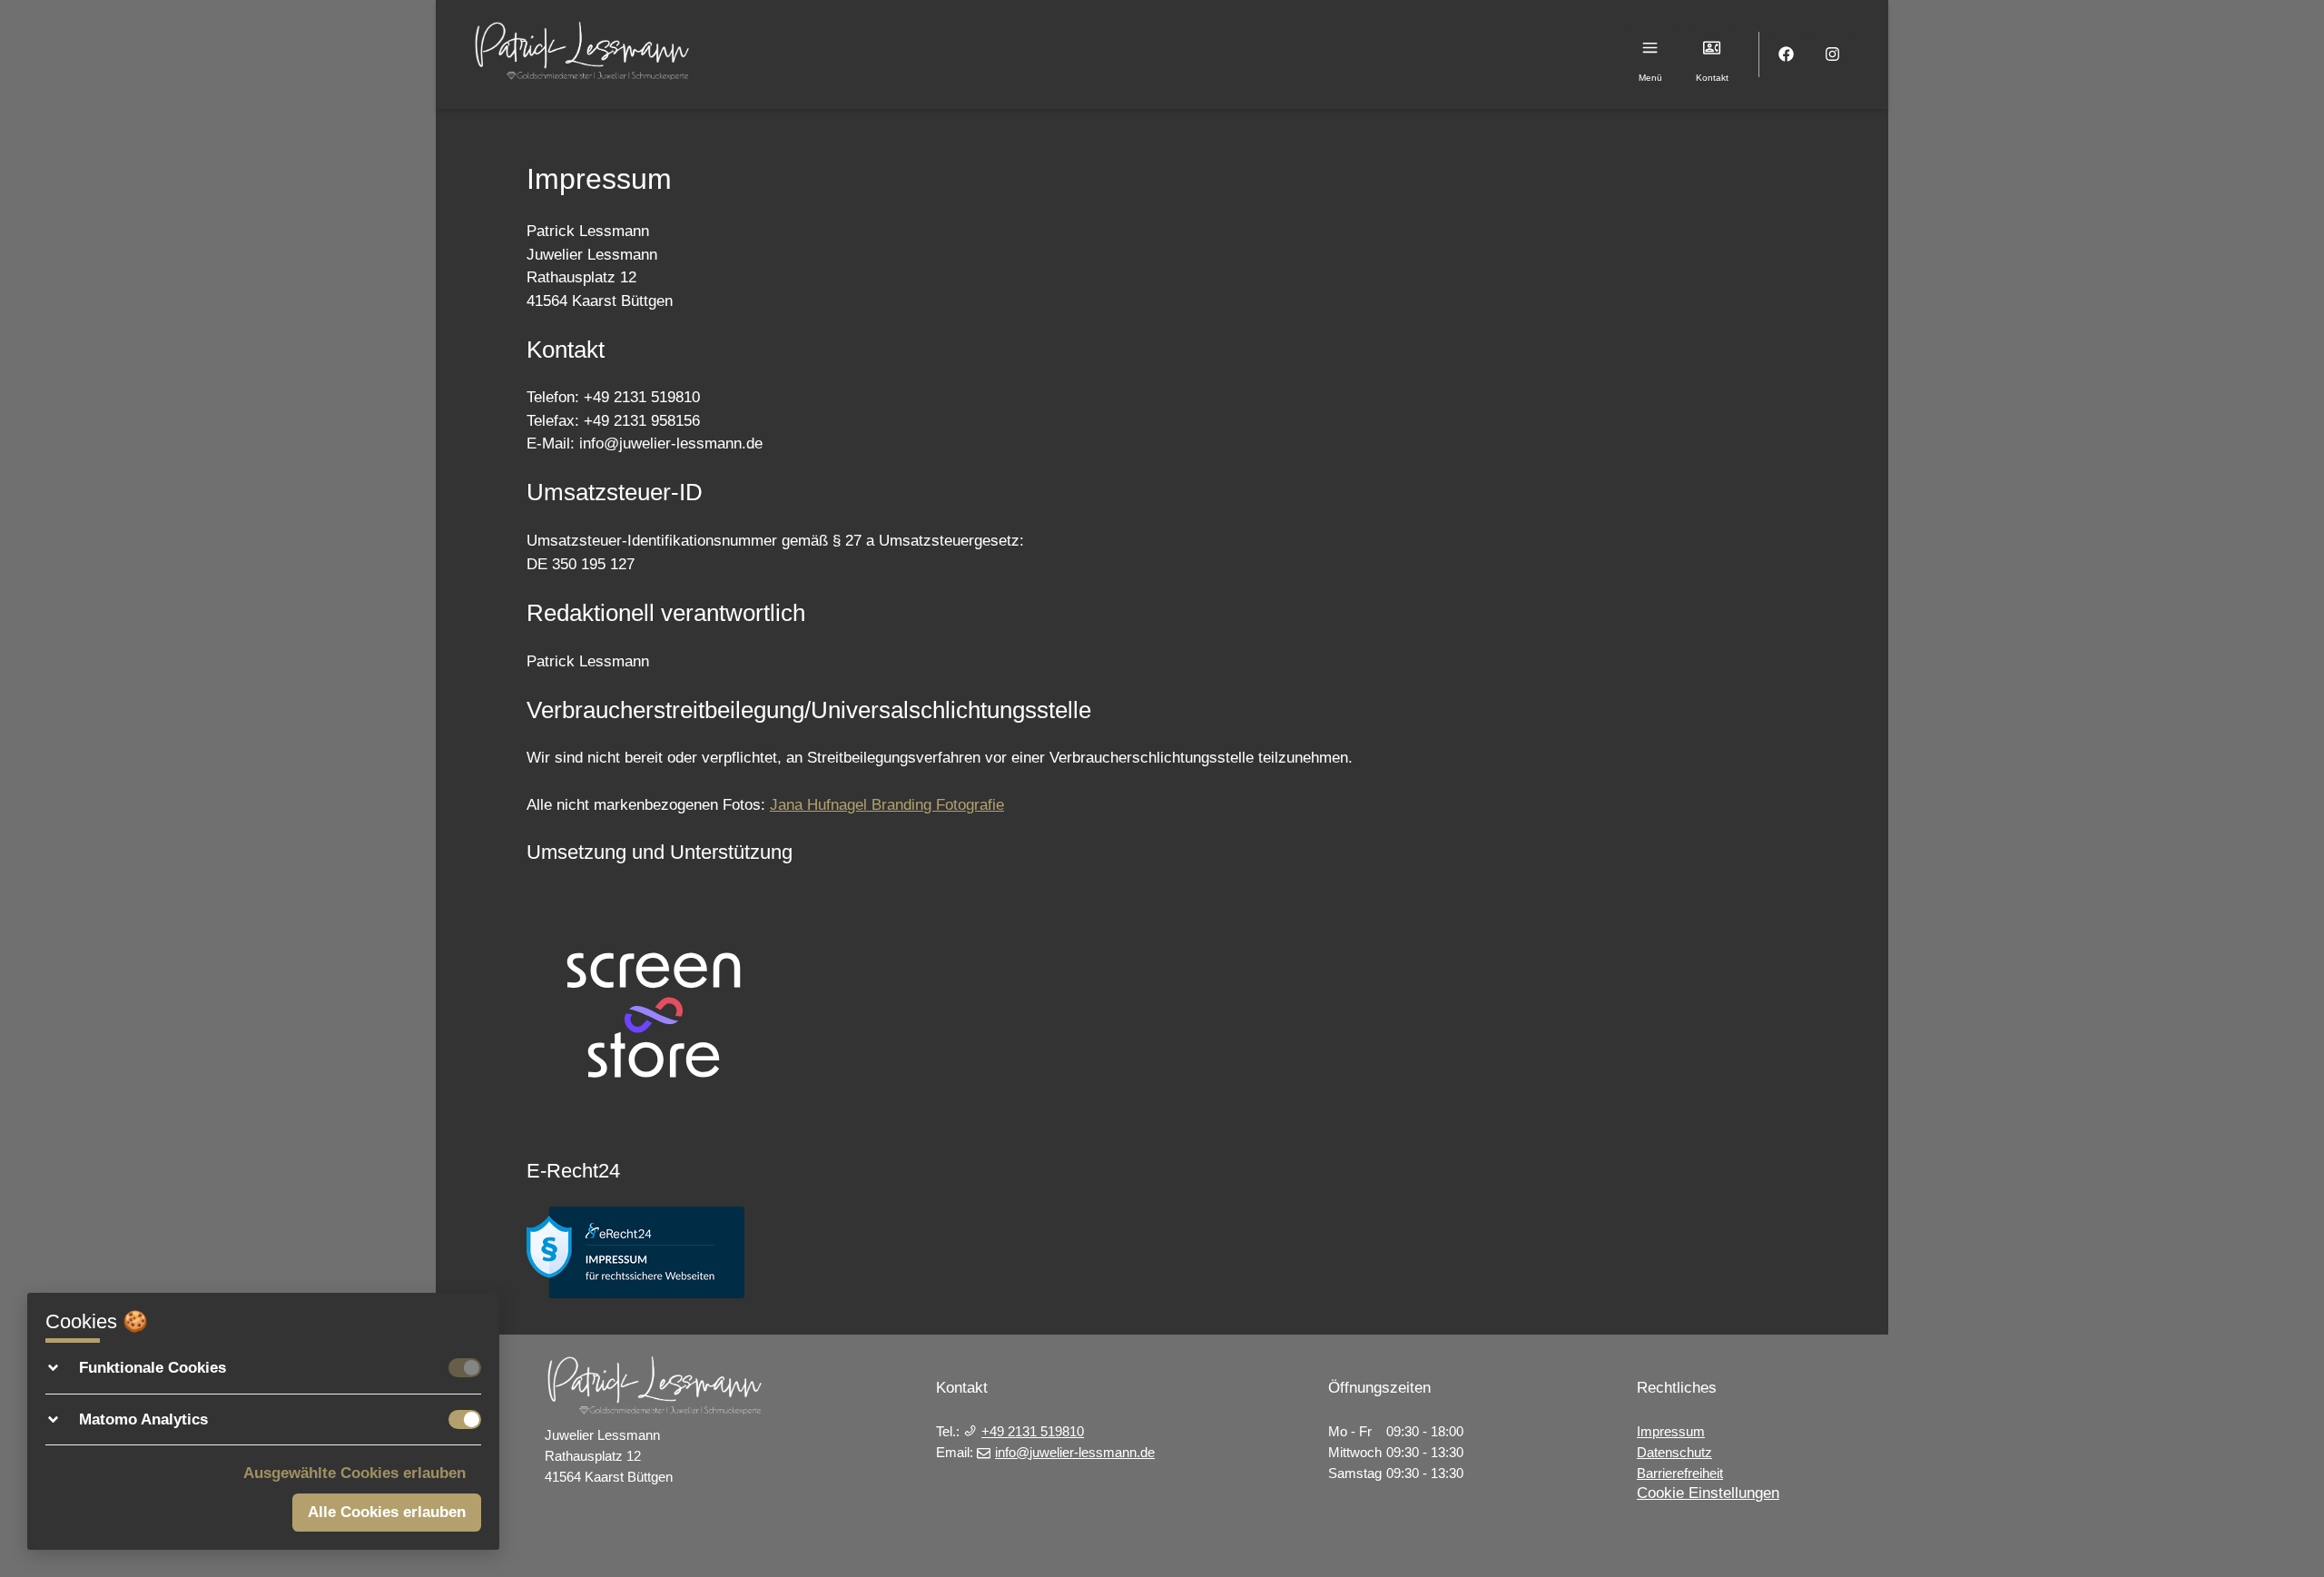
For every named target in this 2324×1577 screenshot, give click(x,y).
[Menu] (1651, 48)
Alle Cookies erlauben (387, 1512)
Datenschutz (1674, 1452)
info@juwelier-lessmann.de (1075, 1452)
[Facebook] (1787, 55)
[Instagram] (1833, 55)
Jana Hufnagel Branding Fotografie (887, 805)
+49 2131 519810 (1033, 1431)
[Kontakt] (1713, 48)
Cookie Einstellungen (1708, 1493)
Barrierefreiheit (1680, 1473)
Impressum (1671, 1431)
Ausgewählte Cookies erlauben (355, 1473)
